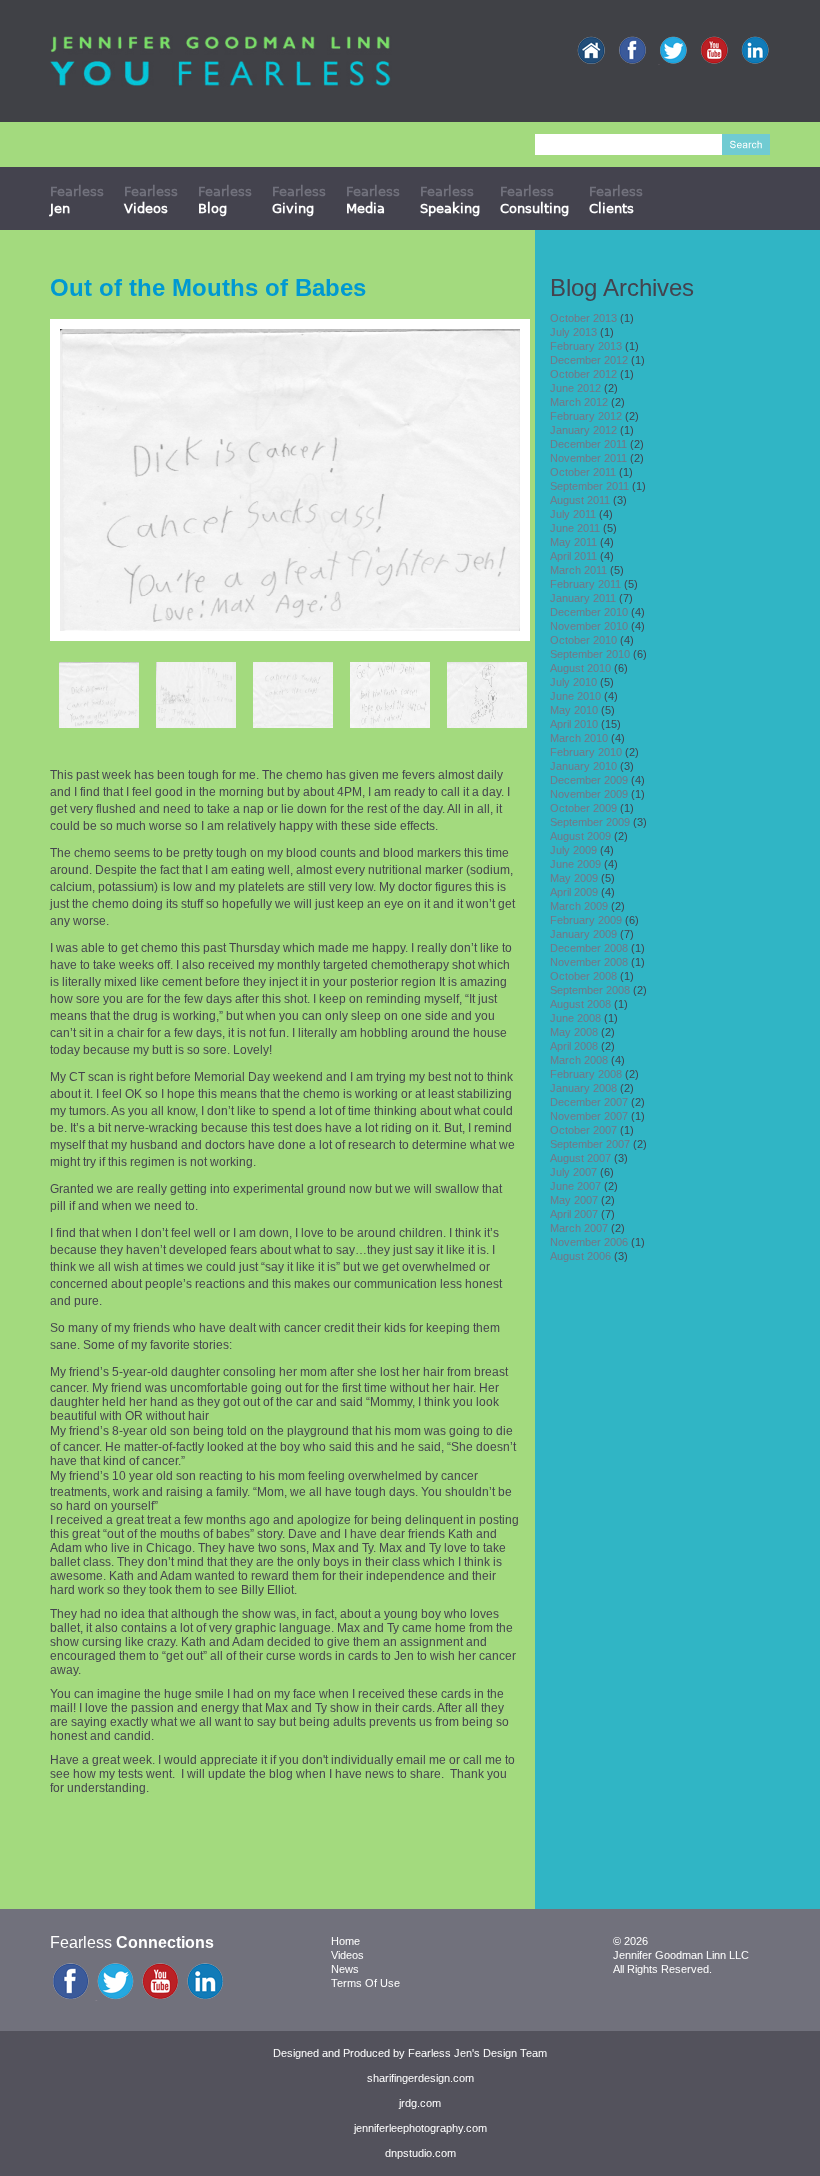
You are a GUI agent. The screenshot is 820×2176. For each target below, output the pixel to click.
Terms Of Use (365, 1983)
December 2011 (588, 444)
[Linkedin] (755, 51)
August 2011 (580, 500)
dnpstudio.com (420, 2153)
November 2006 (589, 1242)
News (345, 1969)
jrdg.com (420, 2103)
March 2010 (579, 738)
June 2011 (575, 528)
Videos (347, 1955)
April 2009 (574, 892)
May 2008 (574, 1032)
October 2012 (583, 374)
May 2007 (574, 1200)
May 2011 (573, 542)
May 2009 (574, 878)
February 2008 (586, 1074)
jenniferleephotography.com (420, 2128)
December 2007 (589, 1102)
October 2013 (583, 318)
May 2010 (574, 710)
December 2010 (589, 612)
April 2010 (574, 724)
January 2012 (583, 430)
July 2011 (573, 514)
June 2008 (575, 1018)
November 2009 (589, 794)
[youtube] (714, 51)
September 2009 (590, 822)
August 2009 (580, 836)
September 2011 (589, 486)
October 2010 (583, 640)
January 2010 (583, 766)
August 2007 (580, 1158)
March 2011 (578, 570)
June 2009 (575, 864)
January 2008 (583, 1088)
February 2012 (586, 416)
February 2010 (586, 752)
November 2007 (589, 1116)
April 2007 (574, 1214)
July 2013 (573, 332)
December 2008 (589, 948)
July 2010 (573, 682)
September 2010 (590, 654)
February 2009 (586, 920)
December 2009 (589, 780)
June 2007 (575, 1186)
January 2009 (583, 934)
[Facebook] (632, 51)
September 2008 (590, 990)
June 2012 (575, 388)
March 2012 (579, 402)
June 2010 (575, 696)
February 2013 (586, 346)
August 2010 (580, 668)
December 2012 (589, 360)
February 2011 (585, 584)
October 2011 (583, 472)
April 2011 (573, 556)
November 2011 (588, 458)
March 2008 (579, 1060)
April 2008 (574, 1046)
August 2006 (580, 1256)
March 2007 (579, 1228)
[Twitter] (673, 51)
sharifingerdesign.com (420, 2078)
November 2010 (589, 626)
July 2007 (573, 1172)
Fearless (77, 199)
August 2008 (580, 1004)
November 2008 (589, 962)
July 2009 (573, 850)
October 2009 (583, 808)
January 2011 (583, 598)
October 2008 (583, 976)
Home (345, 1941)
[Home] (591, 51)
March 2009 (579, 906)
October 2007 (583, 1130)
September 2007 (590, 1144)
